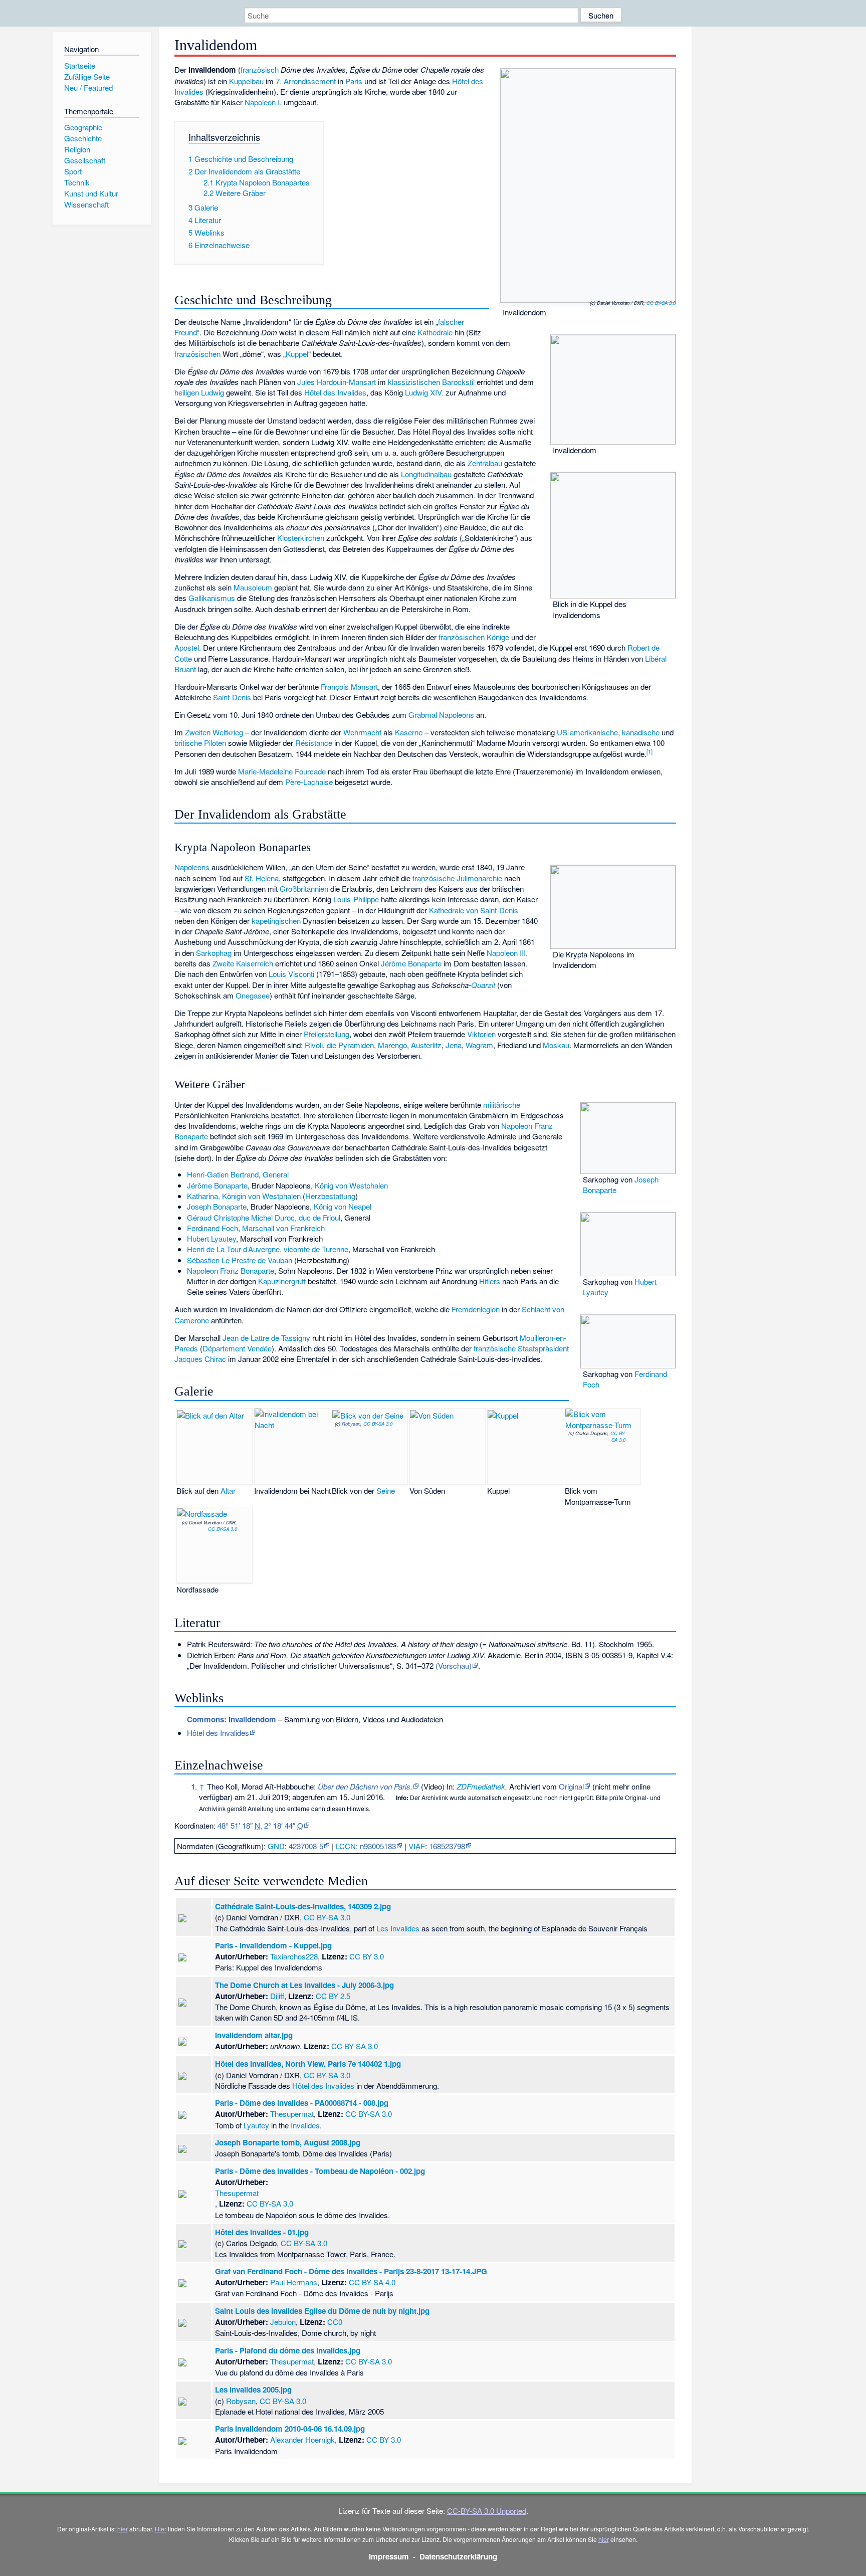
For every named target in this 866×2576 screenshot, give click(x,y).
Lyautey (256, 2125)
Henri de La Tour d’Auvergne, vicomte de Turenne (268, 1249)
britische (188, 743)
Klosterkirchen (301, 538)
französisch (260, 69)
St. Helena (262, 878)
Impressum (389, 2556)
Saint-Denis (232, 697)
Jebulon (283, 2322)
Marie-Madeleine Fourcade (282, 771)
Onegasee (253, 995)
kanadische (641, 732)
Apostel (187, 647)
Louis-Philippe (356, 899)
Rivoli (314, 1045)
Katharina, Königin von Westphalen (244, 1196)
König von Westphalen (351, 1185)
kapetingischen (276, 921)
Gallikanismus (212, 598)
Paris (354, 81)
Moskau (556, 1045)
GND (276, 1846)
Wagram (479, 1045)
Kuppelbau (246, 81)
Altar (228, 1491)
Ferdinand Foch (212, 1228)
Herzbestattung (330, 1196)
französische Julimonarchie (457, 878)
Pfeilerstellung (327, 1034)
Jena (454, 1045)
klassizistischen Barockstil (431, 382)
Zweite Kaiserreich (243, 963)
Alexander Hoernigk (302, 2439)
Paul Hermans (294, 2282)
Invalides (305, 2125)
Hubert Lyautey (211, 1238)
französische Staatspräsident (521, 1348)
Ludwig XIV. (424, 392)
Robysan (351, 1424)
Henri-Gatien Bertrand (223, 1174)
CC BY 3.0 (367, 1956)
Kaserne (409, 732)
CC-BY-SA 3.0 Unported (487, 2511)
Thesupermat (292, 2114)
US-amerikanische (587, 732)
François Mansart (349, 686)
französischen (197, 354)
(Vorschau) (454, 1665)
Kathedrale (435, 332)
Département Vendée (237, 1348)
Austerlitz (426, 1045)
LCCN (346, 1846)
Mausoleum (253, 587)
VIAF (417, 1846)
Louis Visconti (291, 974)
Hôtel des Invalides (335, 392)
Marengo (392, 1045)
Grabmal (423, 715)
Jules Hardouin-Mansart (337, 382)
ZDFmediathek (481, 1786)
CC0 (335, 2322)
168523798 (447, 1846)
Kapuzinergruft (282, 1281)
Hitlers (490, 1281)
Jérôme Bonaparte (411, 963)
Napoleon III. (507, 953)
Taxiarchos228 (294, 1956)
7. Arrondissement (306, 81)
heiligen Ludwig (199, 392)
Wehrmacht (362, 732)
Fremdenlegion (476, 1309)
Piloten (215, 743)
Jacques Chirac (200, 1359)
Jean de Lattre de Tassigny (266, 1338)
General (276, 1174)
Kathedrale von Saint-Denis (474, 910)
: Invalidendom (232, 1719)
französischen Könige (474, 637)
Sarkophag (214, 953)
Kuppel (297, 354)
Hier (161, 2529)
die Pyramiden (350, 1045)
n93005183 (378, 1846)
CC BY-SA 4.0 (372, 2282)
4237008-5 (306, 1846)
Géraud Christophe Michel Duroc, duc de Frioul (264, 1217)
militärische (502, 1105)
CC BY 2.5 (333, 1996)
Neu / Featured (88, 87)
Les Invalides (398, 1928)
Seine (386, 1491)
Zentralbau (485, 463)
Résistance (314, 743)
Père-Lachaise (309, 782)
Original (571, 1786)
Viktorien (481, 1034)
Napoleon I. (263, 102)
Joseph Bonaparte (217, 1206)
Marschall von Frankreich (283, 1228)
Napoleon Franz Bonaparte (231, 1270)
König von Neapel (343, 1206)
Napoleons (457, 715)
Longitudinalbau (426, 474)
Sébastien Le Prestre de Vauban (240, 1260)
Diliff (277, 1996)
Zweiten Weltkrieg (214, 732)
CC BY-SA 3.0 (661, 303)
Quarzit (483, 985)
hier (123, 2529)
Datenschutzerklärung (458, 2556)
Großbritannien (304, 888)
